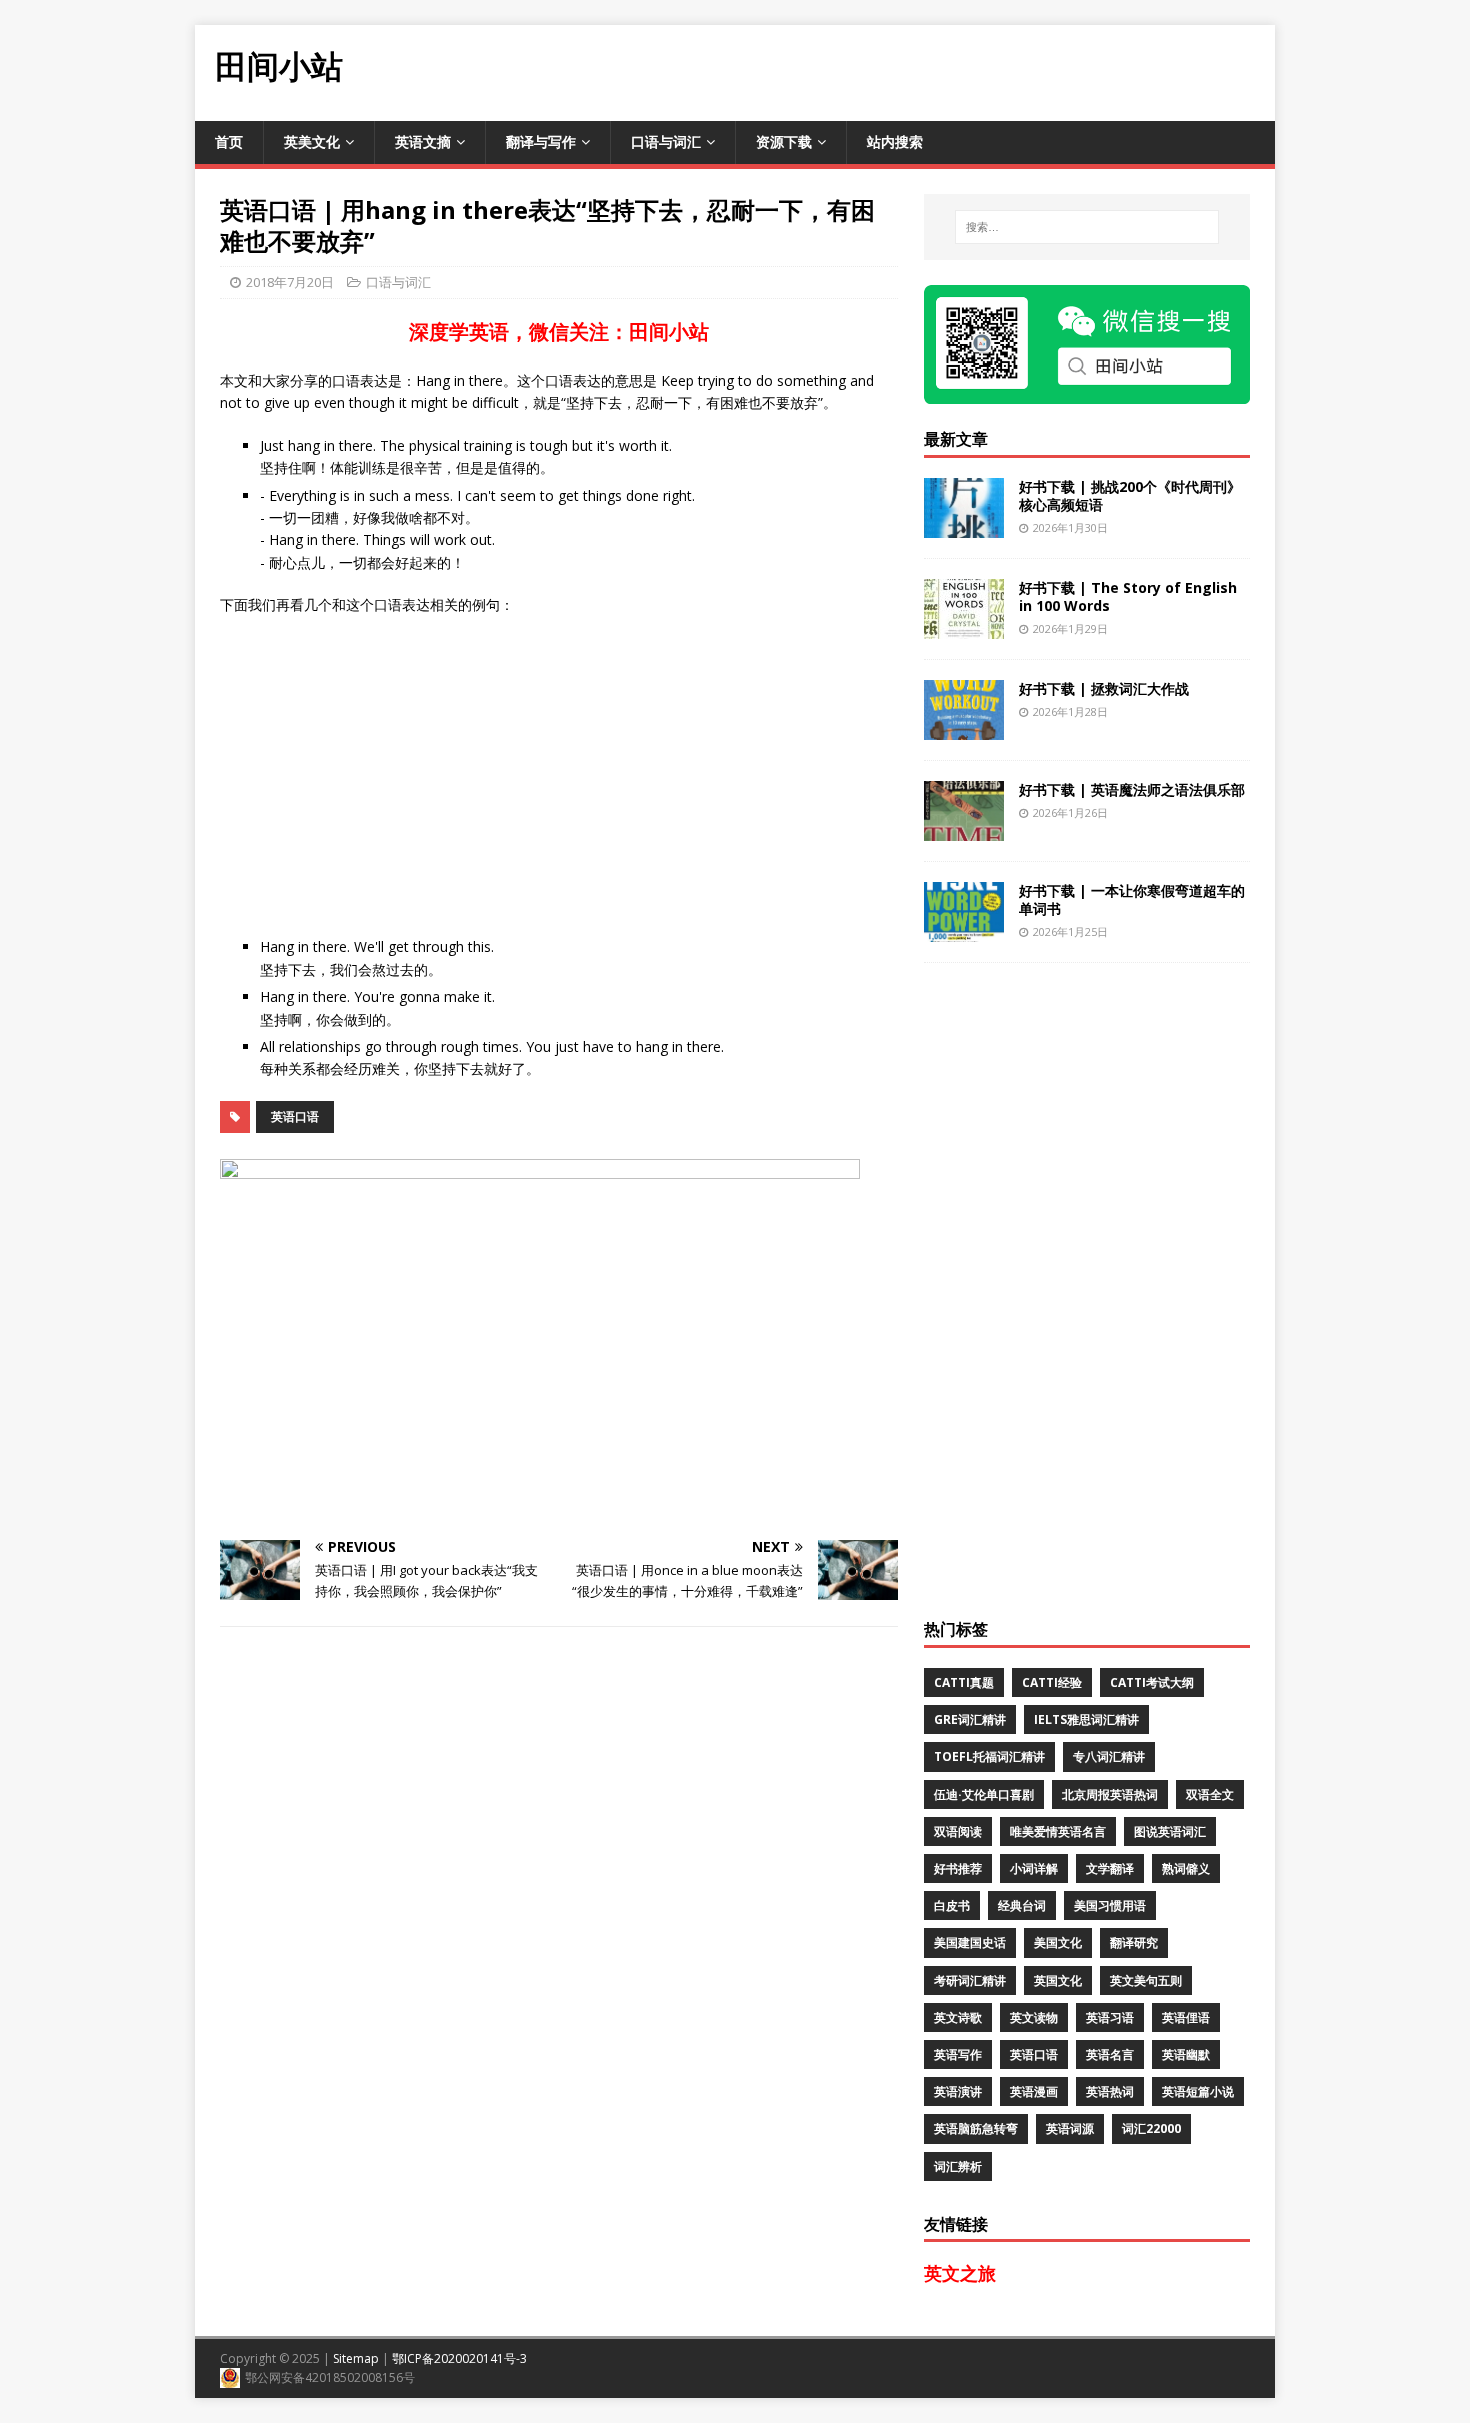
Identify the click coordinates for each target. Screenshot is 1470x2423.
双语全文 (1210, 1794)
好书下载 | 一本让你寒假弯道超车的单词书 (1132, 899)
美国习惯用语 (1110, 1905)
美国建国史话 (970, 1942)
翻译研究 (1134, 1942)
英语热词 (1110, 2091)
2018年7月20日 (290, 282)
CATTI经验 (1052, 1682)
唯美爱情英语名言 (1058, 1831)
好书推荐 (958, 1868)
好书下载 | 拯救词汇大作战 (1104, 688)
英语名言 (1110, 2054)
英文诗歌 (958, 2017)
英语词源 (1070, 2128)
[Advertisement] (911, 70)
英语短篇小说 (1198, 2091)
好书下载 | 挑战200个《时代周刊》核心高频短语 (1130, 495)
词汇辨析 (958, 2166)
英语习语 (1110, 2017)
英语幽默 (1186, 2054)
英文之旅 (960, 2273)
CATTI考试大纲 (1152, 1682)
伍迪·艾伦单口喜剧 (984, 1794)
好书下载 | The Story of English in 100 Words (1128, 596)
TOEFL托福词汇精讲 (989, 1756)
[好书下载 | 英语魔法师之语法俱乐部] (964, 828)
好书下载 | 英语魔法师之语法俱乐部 (1132, 789)
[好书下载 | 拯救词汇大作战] (964, 727)
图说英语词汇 (1170, 1831)
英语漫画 (1034, 2091)
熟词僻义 (1186, 1868)
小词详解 (1034, 1868)
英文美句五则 (1146, 1980)
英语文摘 (423, 141)
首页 (229, 141)
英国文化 (1058, 1980)
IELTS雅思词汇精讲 (1086, 1719)
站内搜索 (895, 141)
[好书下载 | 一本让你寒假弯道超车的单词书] (964, 929)
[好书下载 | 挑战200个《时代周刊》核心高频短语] (964, 525)
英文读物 (1034, 2017)
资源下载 (784, 141)
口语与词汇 (666, 141)
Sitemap (356, 2358)
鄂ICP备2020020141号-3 (459, 2358)
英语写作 (958, 2054)
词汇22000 (1151, 2128)
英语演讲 (958, 2091)
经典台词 (1022, 1905)
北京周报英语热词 (1110, 1794)
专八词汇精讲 (1109, 1756)
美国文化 (1058, 1942)
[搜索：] (1087, 227)
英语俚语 (1186, 2017)
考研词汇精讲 (970, 1980)
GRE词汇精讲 (970, 1719)
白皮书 (952, 1905)
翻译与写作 (541, 141)
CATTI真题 (964, 1682)
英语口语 (295, 1116)
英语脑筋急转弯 (976, 2128)
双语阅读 (958, 1831)
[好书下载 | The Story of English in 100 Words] (964, 626)
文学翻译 (1110, 1868)
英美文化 (312, 141)
